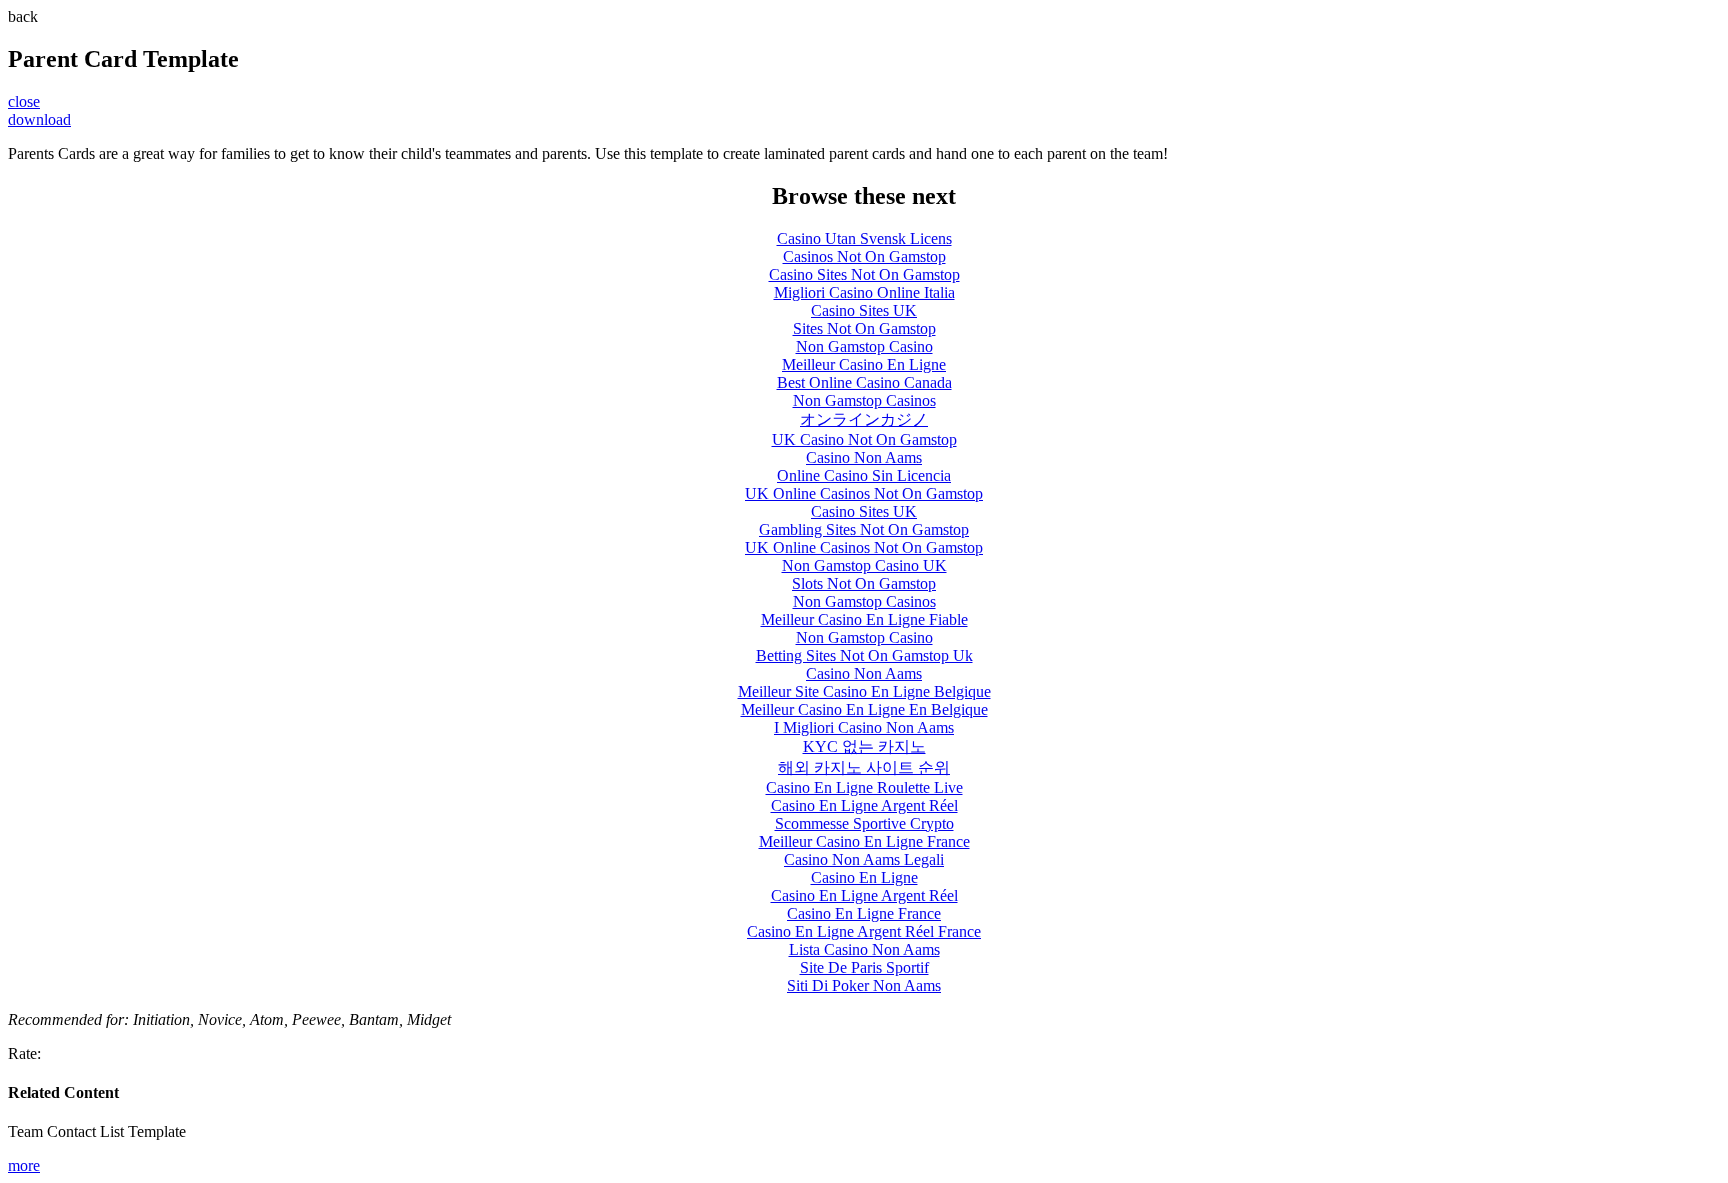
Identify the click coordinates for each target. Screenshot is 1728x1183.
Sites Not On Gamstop (864, 328)
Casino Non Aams (864, 457)
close (24, 101)
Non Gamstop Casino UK (864, 565)
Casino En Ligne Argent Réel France (864, 931)
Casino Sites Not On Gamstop (864, 274)
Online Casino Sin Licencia (864, 475)
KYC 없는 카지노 (864, 746)
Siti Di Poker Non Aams (864, 985)
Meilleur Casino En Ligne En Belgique (864, 709)
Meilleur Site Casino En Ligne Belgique (864, 691)
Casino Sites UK (864, 310)
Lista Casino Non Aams (864, 949)
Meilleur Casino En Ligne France (864, 841)
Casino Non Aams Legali (864, 859)
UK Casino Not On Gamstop (864, 439)
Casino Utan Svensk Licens (864, 238)
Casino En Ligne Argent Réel (864, 805)
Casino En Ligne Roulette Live (864, 787)
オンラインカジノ (864, 419)
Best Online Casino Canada (864, 382)
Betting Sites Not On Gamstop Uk (864, 655)
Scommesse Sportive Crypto (864, 823)
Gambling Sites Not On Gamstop (864, 529)
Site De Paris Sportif (864, 967)
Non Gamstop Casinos (864, 400)
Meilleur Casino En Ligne (864, 364)
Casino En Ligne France (864, 913)
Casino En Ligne (864, 877)
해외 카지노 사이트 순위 (864, 767)
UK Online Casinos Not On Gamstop (864, 493)
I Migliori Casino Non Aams (864, 727)
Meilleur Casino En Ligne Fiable (864, 619)
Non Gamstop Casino (864, 346)
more (24, 1165)
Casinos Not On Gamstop (864, 256)
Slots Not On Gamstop (864, 583)
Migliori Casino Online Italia (864, 292)
